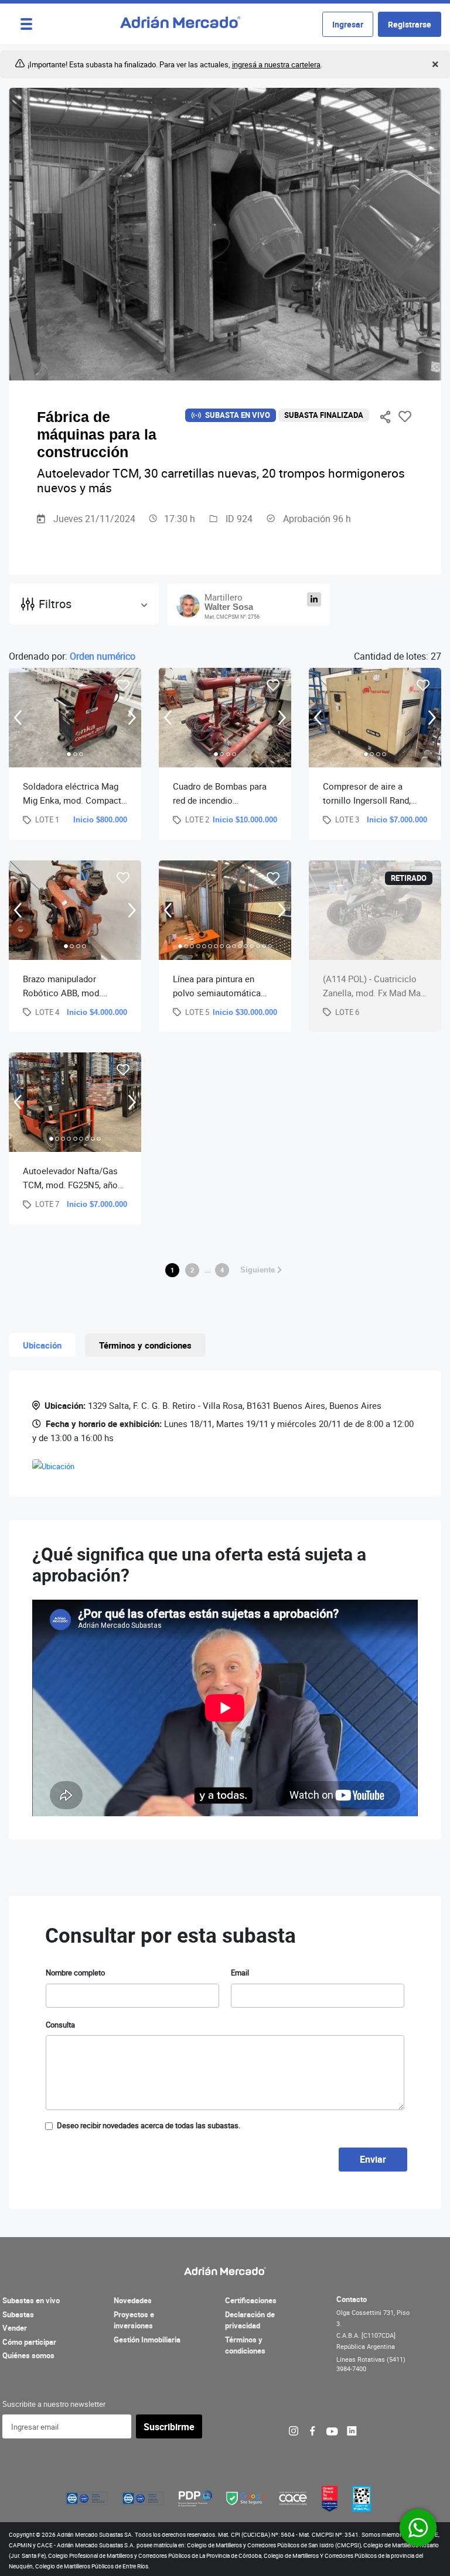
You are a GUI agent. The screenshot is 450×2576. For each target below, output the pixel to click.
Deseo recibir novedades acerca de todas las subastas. (149, 2125)
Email (240, 1973)
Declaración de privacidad (250, 2320)
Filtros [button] (55, 604)
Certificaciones (251, 2300)
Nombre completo (75, 1973)
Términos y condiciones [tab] (145, 1345)
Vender (15, 2328)
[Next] (132, 717)
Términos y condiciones (245, 2345)
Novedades (133, 2300)
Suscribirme (169, 2427)
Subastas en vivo (31, 2300)
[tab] (69, 754)
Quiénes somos (28, 2355)
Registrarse (410, 24)
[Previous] (18, 717)
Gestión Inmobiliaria (147, 2340)
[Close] (434, 65)
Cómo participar (29, 2342)
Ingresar (348, 24)
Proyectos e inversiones (134, 2320)
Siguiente (259, 1270)
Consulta (60, 2025)
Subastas (18, 2314)
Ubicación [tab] (42, 1345)
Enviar (373, 2159)
